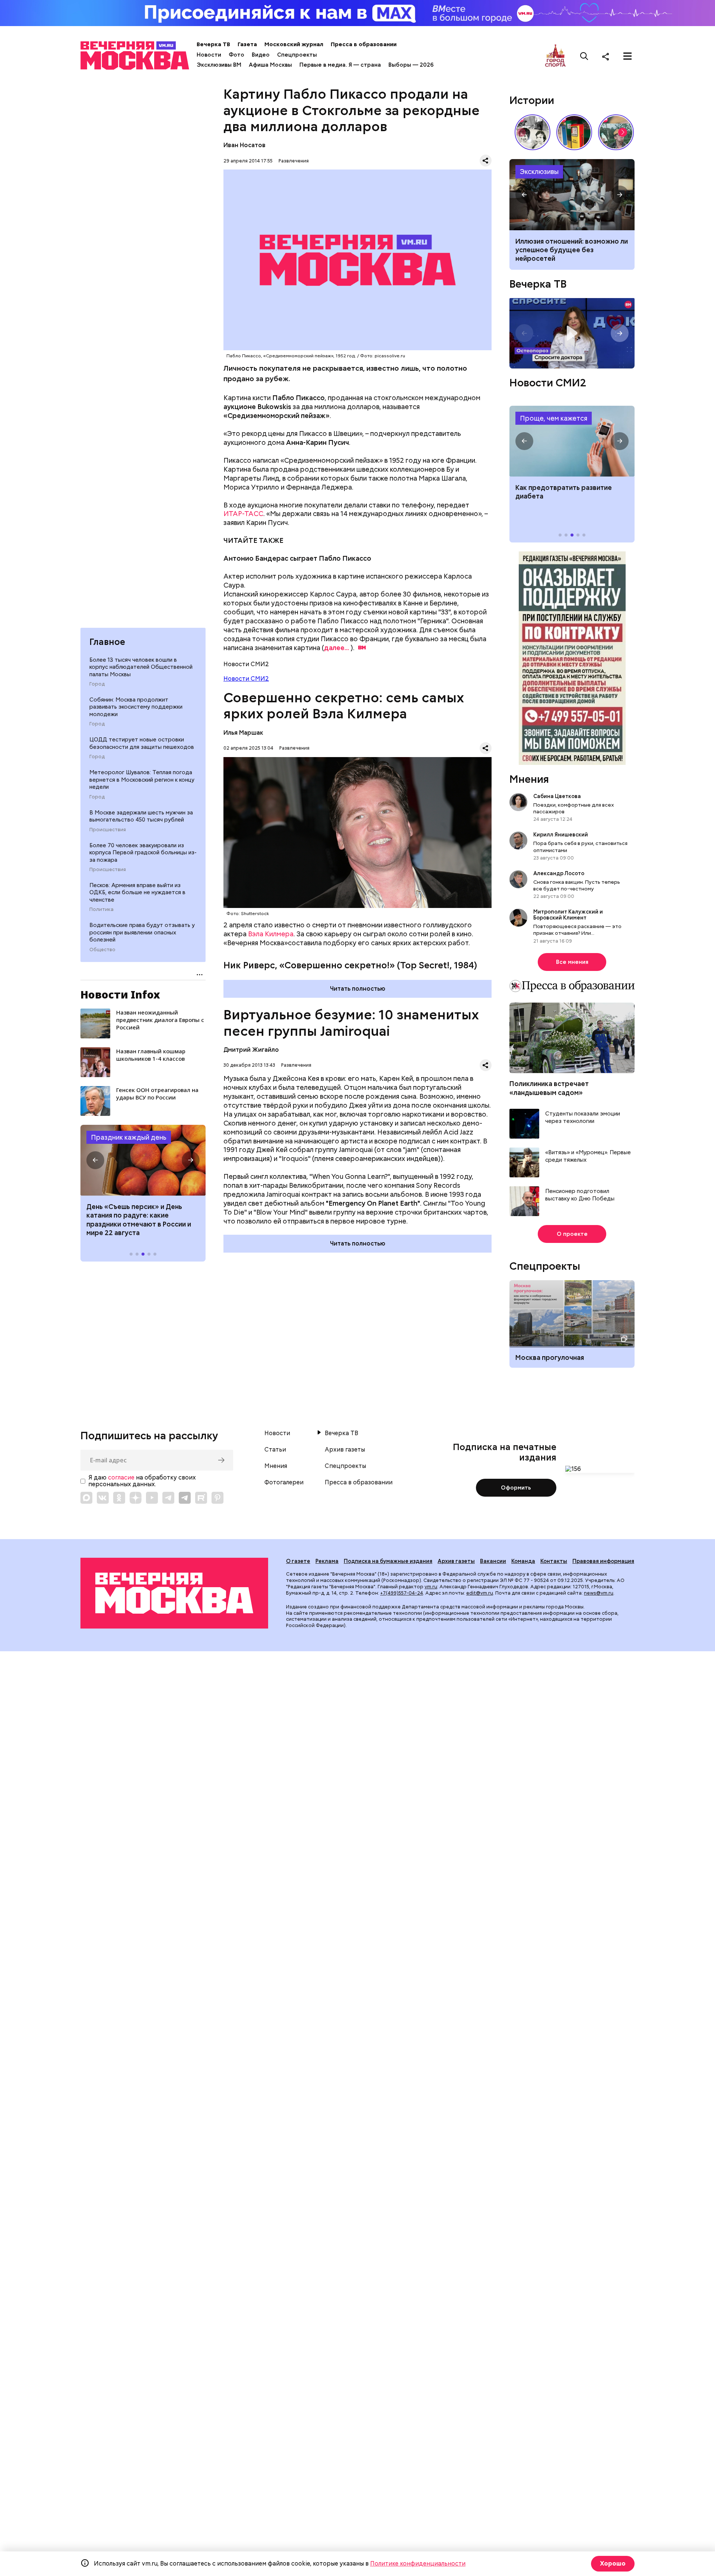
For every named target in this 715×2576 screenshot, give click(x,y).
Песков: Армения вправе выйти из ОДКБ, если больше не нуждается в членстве (137, 893)
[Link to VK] (103, 1498)
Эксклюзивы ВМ (219, 65)
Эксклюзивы (539, 172)
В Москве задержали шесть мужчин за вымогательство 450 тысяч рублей (141, 816)
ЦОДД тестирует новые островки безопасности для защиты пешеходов (142, 743)
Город (97, 684)
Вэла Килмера (271, 934)
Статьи (275, 1450)
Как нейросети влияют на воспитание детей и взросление (572, 194)
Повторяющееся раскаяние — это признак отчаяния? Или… (577, 930)
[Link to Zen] (136, 1498)
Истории (532, 100)
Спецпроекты (297, 55)
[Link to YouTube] (152, 1498)
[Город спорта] (555, 56)
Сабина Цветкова (557, 796)
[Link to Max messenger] (86, 1498)
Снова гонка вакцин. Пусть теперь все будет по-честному (577, 885)
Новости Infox (120, 994)
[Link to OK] (119, 1498)
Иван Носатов (244, 145)
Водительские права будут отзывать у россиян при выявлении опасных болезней (142, 932)
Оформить (516, 1488)
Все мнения (572, 962)
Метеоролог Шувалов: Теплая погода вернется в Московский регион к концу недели (142, 780)
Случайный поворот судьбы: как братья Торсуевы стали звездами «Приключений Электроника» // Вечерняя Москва (533, 132)
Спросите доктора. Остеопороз (572, 333)
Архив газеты (345, 1450)
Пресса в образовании (364, 44)
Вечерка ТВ (213, 44)
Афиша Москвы (270, 65)
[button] (95, 1160)
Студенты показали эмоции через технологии (583, 1118)
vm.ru (431, 1587)
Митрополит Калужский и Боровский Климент (568, 915)
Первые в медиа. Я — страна (340, 65)
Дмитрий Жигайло (251, 1050)
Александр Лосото (559, 873)
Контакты (554, 1561)
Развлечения (294, 161)
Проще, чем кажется (554, 418)
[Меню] (627, 56)
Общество (102, 950)
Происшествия (108, 830)
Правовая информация (603, 1561)
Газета (247, 44)
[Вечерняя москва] (174, 1593)
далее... (336, 648)
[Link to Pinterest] (217, 1498)
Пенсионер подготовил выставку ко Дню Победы (580, 1195)
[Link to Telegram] (168, 1498)
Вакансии (493, 1561)
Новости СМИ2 (246, 679)
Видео (261, 55)
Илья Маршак (243, 733)
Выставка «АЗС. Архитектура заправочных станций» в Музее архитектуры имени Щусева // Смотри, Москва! (574, 132)
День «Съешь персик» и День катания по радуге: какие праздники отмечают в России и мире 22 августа (139, 1220)
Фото (236, 55)
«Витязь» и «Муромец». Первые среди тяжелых (588, 1156)
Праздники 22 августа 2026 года (143, 1160)
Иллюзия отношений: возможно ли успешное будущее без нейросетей (572, 250)
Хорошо (613, 2564)
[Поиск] (584, 56)
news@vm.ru (599, 1593)
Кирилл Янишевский (561, 835)
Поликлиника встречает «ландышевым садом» (549, 1088)
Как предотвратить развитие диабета (572, 441)
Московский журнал (294, 44)
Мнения (529, 779)
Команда (523, 1561)
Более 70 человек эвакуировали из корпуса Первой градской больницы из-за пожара (143, 853)
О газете (298, 1561)
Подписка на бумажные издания (388, 1561)
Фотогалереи (284, 1482)
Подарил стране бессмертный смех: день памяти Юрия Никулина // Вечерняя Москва (616, 132)
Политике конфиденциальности (418, 2564)
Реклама (327, 1561)
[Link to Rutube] (201, 1498)
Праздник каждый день (129, 1137)
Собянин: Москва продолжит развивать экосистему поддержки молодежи (136, 707)
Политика (101, 909)
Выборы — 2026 (411, 65)
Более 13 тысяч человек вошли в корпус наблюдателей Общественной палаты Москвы (141, 667)
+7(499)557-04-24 (402, 1593)
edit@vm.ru (480, 1593)
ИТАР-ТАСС (243, 514)
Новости (209, 55)
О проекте (572, 1234)
